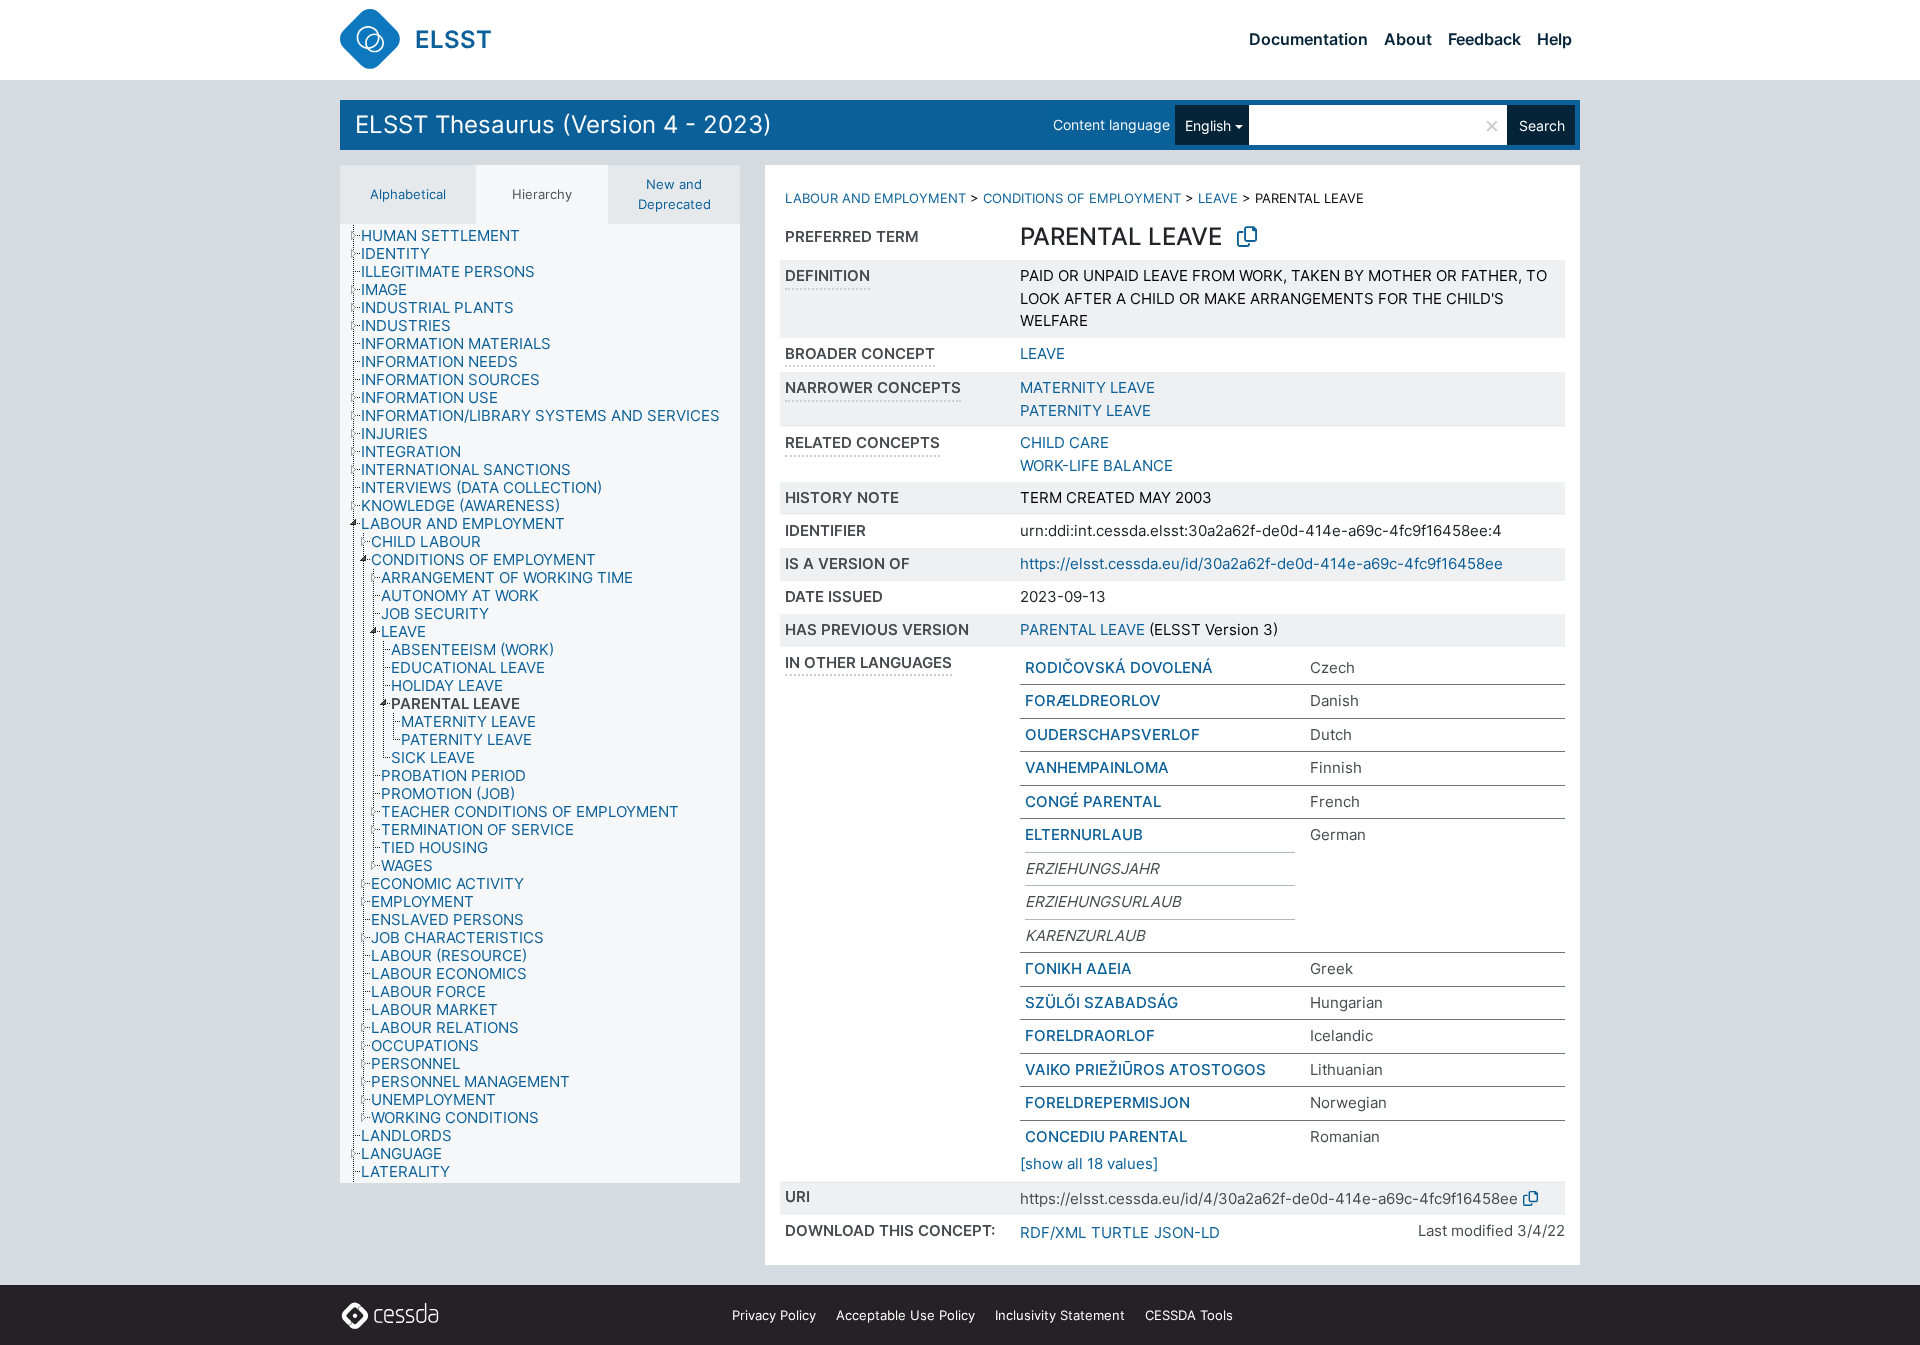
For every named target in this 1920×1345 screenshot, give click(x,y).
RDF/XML (1053, 1232)
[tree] (540, 703)
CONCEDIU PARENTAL (1106, 1136)
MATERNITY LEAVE (1087, 387)
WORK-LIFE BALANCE (1096, 465)
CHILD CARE (1064, 442)
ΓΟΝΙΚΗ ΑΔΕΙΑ (1078, 968)
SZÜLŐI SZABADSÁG (1101, 1002)
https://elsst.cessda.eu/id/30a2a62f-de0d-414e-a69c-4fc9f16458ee (1261, 563)
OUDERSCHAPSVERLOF (1112, 734)
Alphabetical (408, 194)
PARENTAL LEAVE (1082, 629)
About (1408, 39)
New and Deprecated (674, 194)
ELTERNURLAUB (1084, 834)
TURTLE (1120, 1232)
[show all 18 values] (1089, 1163)
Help (1554, 39)
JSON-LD (1187, 1232)
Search (1542, 125)
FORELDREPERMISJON (1107, 1102)
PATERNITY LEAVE (1085, 410)
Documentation (1308, 39)
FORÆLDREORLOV (1093, 700)
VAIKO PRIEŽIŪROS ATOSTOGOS (1145, 1069)
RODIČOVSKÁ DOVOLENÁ (1119, 667)
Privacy (774, 1315)
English (1208, 125)
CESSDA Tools (1189, 1315)
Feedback (1484, 39)
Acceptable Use (905, 1315)
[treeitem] (449, 236)
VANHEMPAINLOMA (1097, 767)
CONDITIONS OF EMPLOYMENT (1082, 198)
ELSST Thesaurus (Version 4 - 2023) (563, 124)
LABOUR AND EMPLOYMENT (875, 198)
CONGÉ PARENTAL (1093, 801)
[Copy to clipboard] (1247, 237)
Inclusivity (1060, 1315)
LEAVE (1218, 198)
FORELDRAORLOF (1090, 1035)
